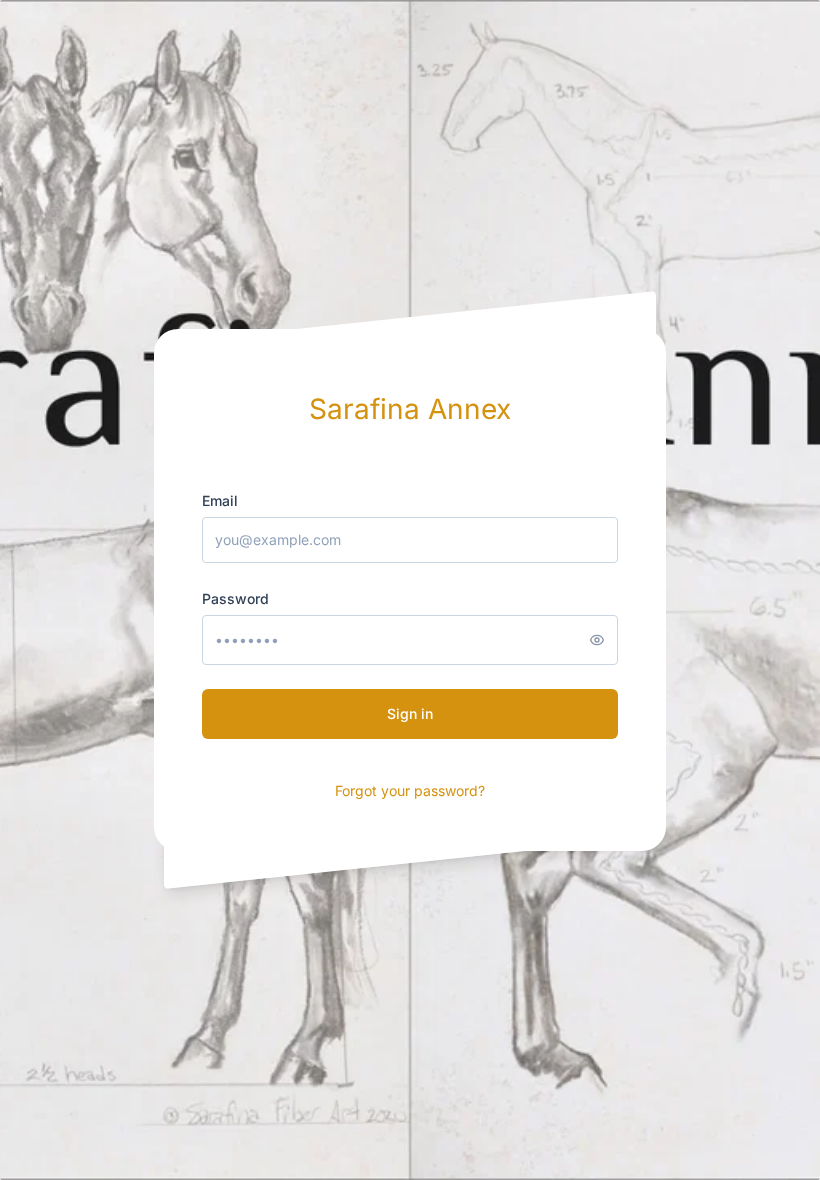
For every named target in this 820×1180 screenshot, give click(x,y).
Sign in (410, 713)
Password (235, 598)
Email (220, 500)
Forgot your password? (410, 790)
